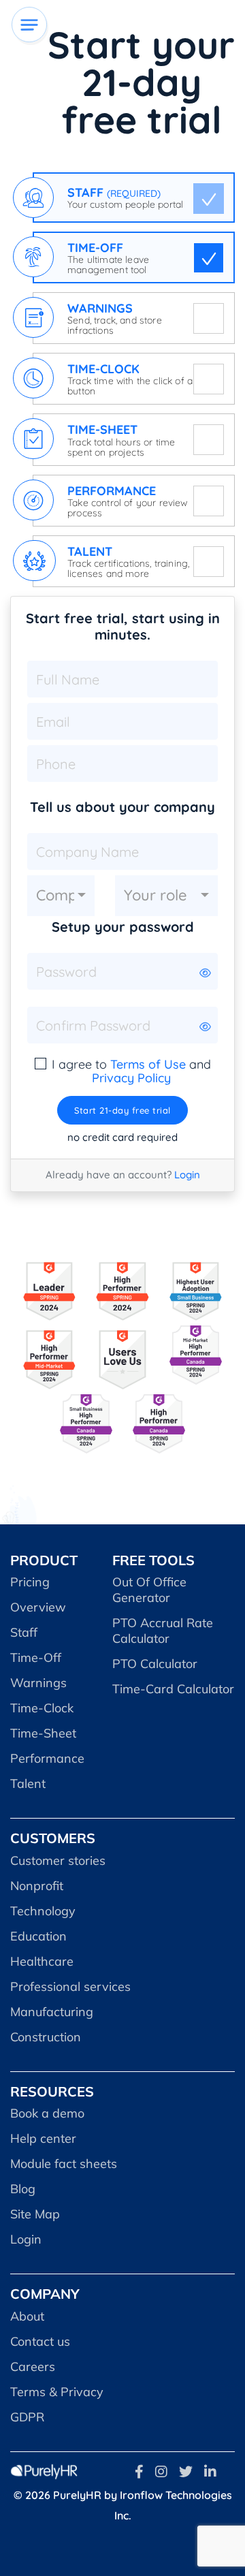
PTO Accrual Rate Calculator (163, 1631)
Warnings (38, 1683)
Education (38, 1936)
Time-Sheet (43, 1733)
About (27, 2316)
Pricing (30, 1582)
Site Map (35, 2214)
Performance (47, 1758)
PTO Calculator (155, 1664)
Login (187, 1175)
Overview (38, 1607)
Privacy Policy (131, 1078)
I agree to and (131, 1071)
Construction (46, 2037)
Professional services (70, 1986)
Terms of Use (148, 1064)
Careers (33, 2367)
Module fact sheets (64, 2164)
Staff (24, 1632)
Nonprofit (37, 1886)
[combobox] (61, 896)
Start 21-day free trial (122, 1110)
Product (44, 1560)
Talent (28, 1784)
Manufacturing (52, 2012)
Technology (43, 1911)
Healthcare (42, 1961)
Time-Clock (42, 1708)
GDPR (27, 2417)
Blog (23, 2189)
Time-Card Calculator (173, 1689)
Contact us (40, 2341)
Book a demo (47, 2113)
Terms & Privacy (57, 2392)
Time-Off (36, 1658)
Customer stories (58, 1860)
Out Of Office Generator (149, 1590)
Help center (43, 2138)
